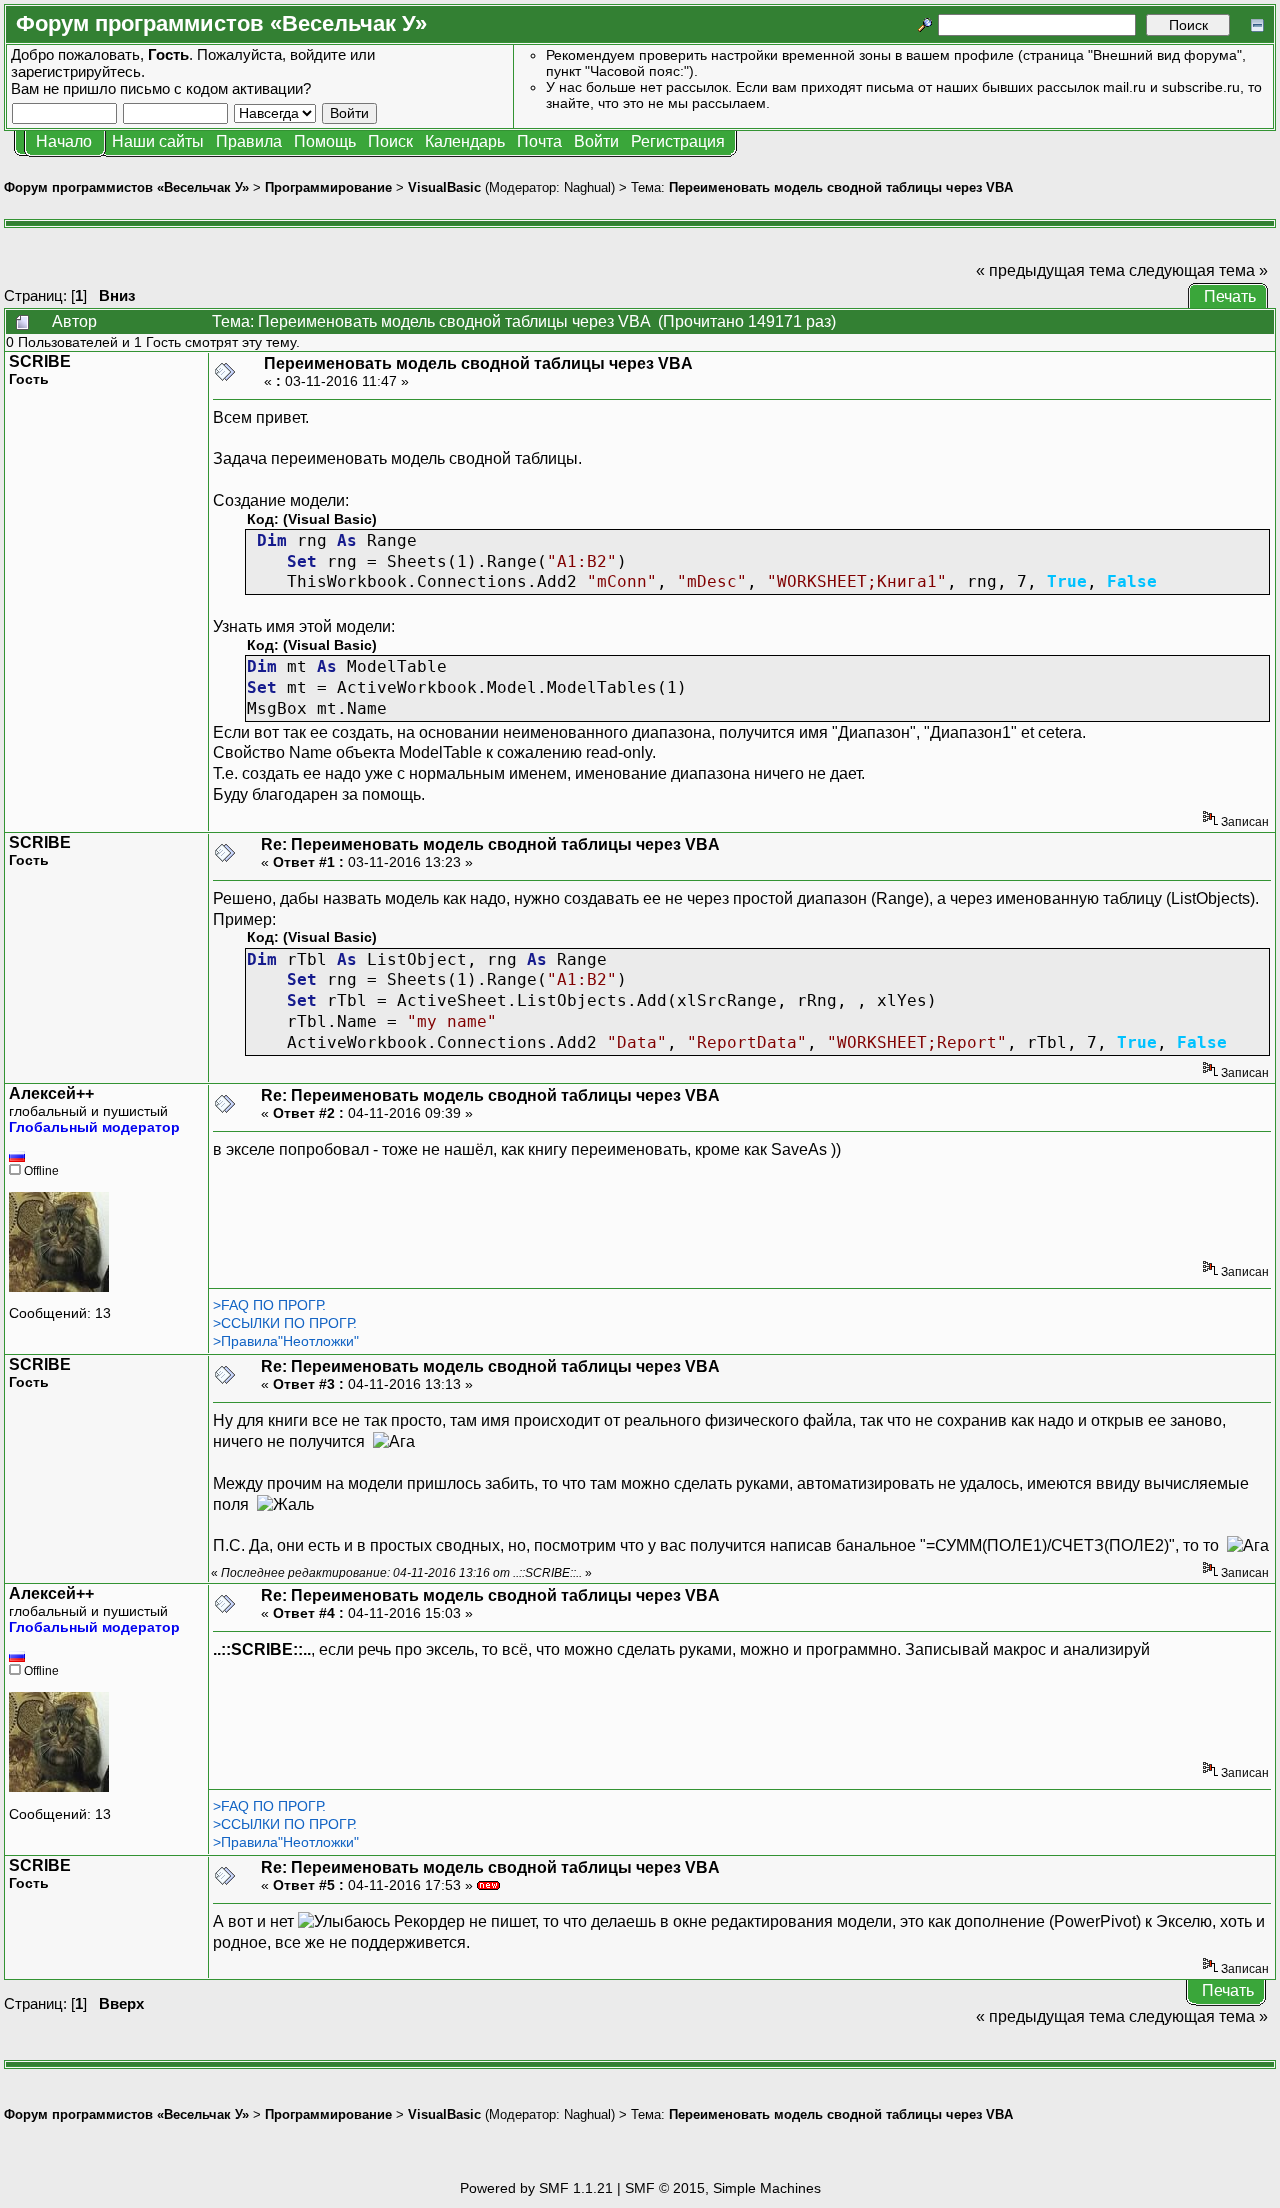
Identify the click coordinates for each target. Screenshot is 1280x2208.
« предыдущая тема (1050, 270)
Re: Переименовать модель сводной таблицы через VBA (490, 844)
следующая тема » (1198, 270)
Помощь (325, 141)
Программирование (328, 187)
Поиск (390, 141)
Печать (1230, 296)
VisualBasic (444, 187)
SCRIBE (40, 361)
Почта (539, 141)
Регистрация (678, 141)
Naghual (587, 187)
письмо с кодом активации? (215, 88)
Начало (64, 141)
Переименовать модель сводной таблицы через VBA (841, 187)
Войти (596, 141)
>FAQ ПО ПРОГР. (269, 1305)
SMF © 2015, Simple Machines (723, 2188)
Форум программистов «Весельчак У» (126, 187)
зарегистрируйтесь (76, 71)
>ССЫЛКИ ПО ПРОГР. (285, 1323)
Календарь (465, 141)
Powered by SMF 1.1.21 (536, 2188)
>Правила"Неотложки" (286, 1341)
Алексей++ (51, 1093)
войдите (318, 54)
